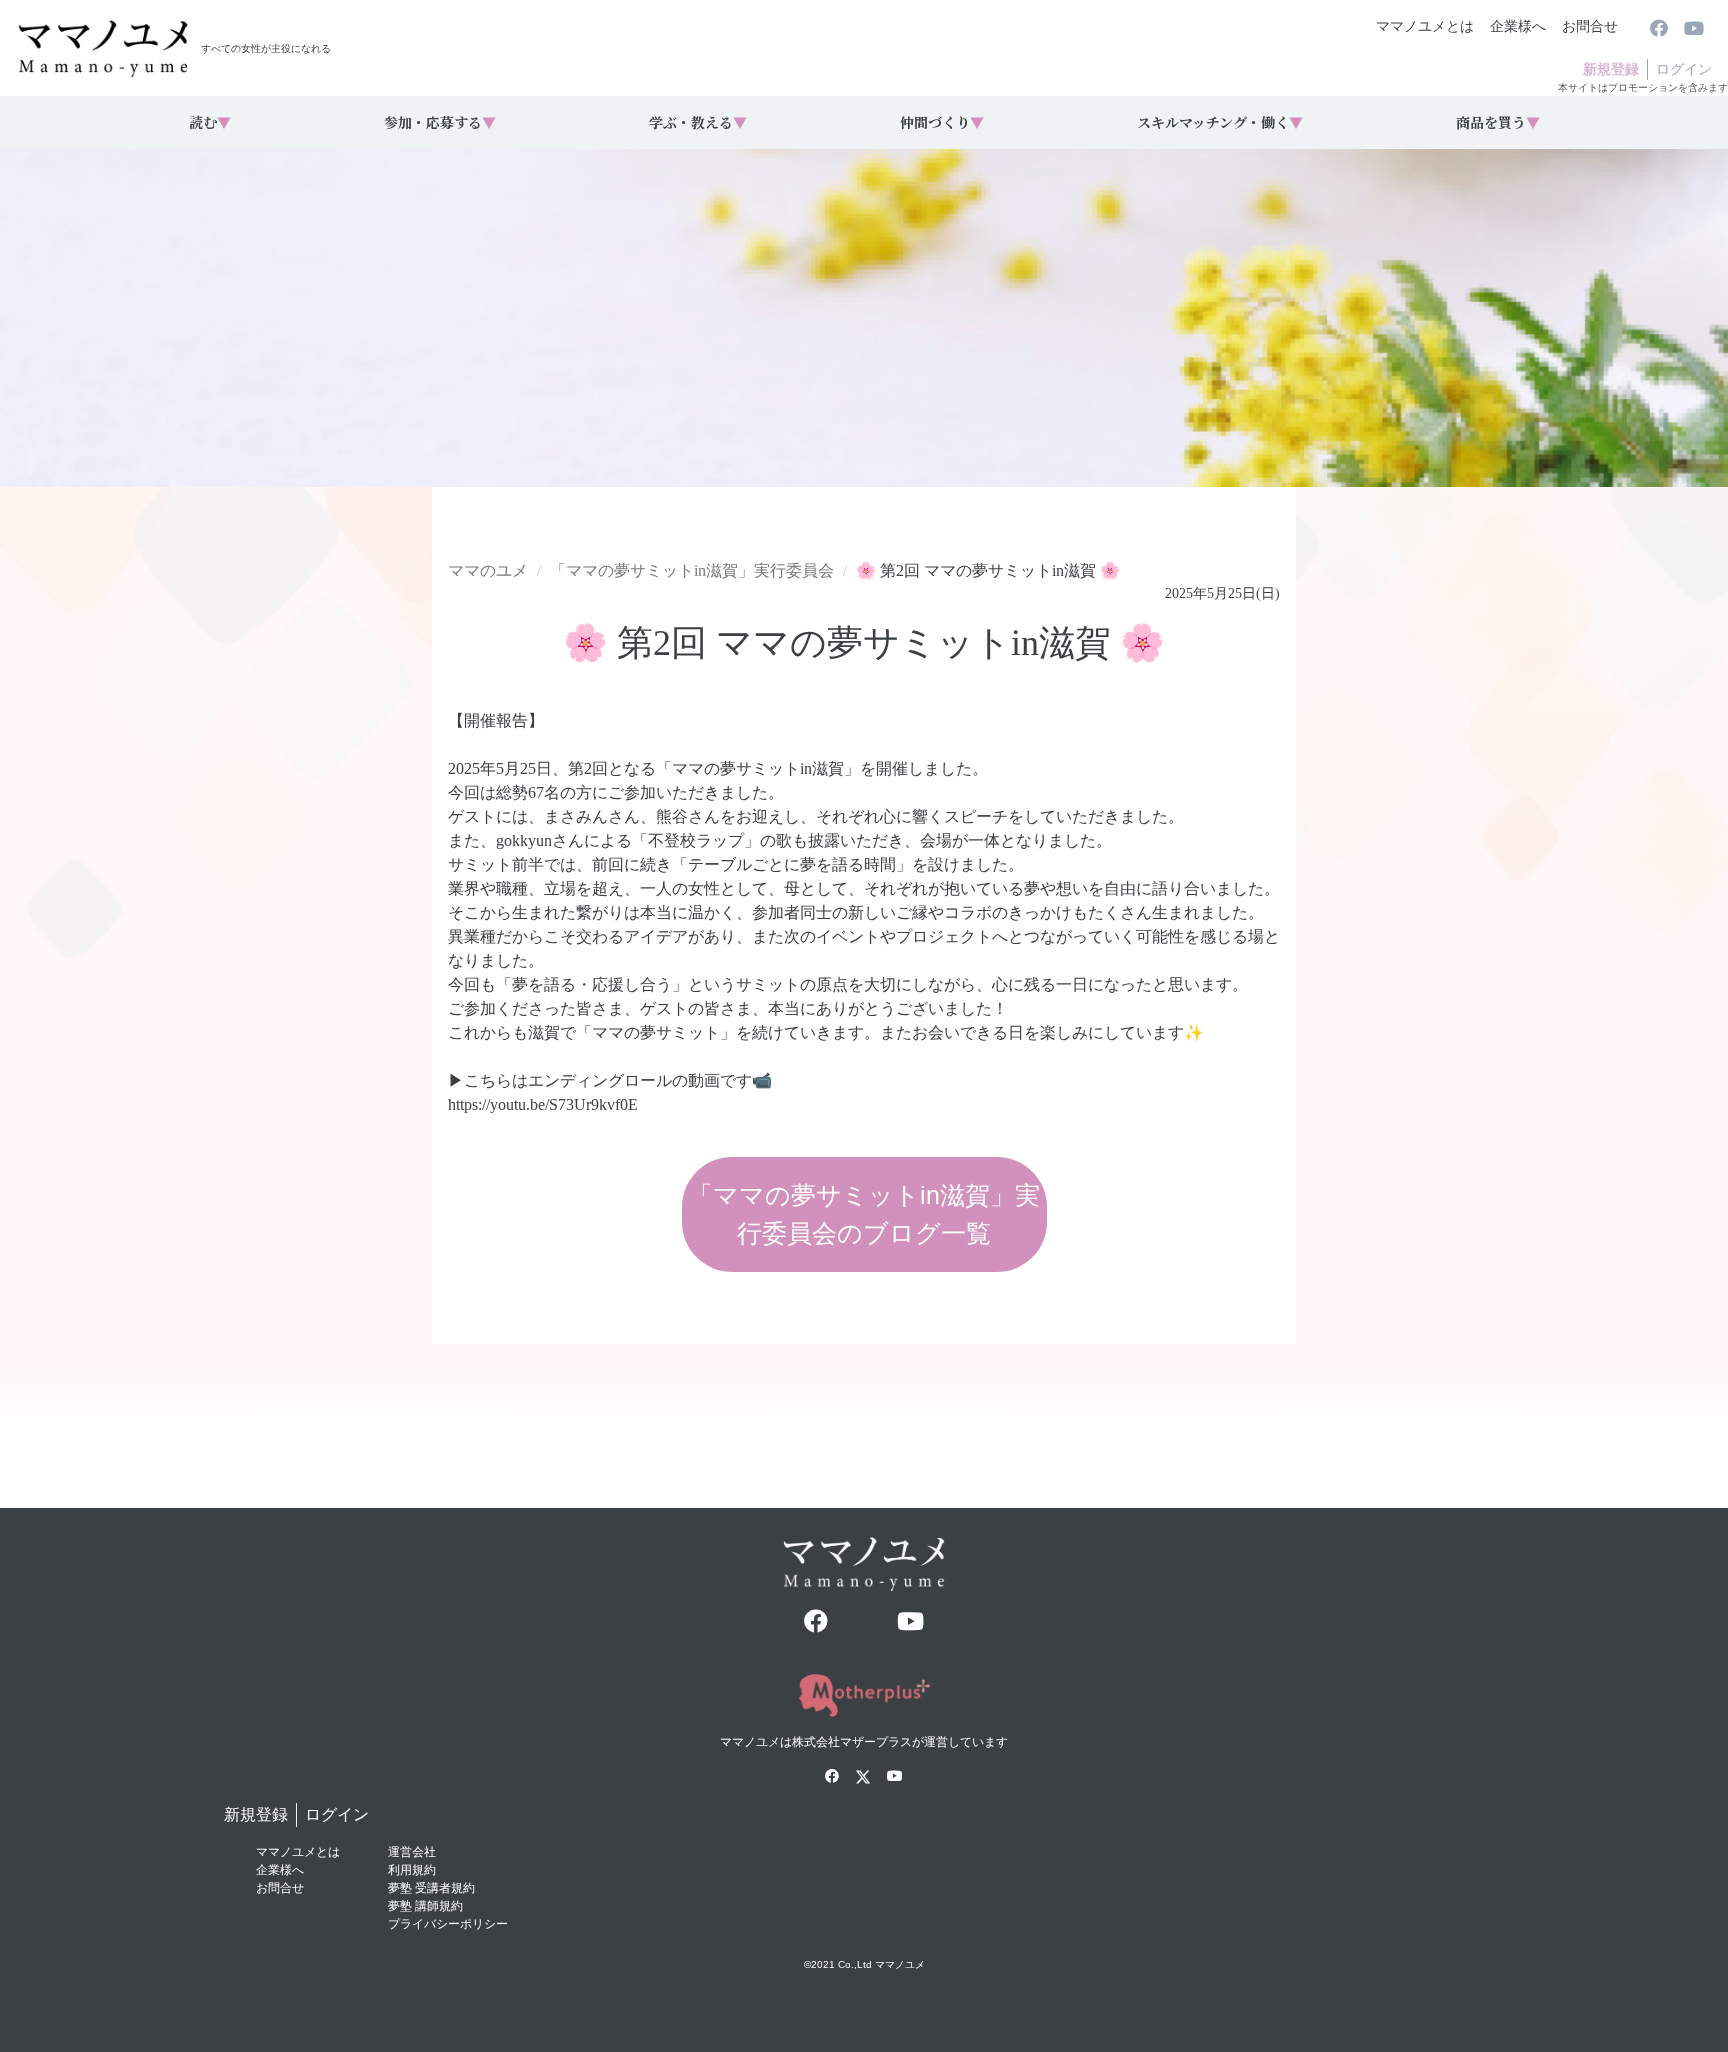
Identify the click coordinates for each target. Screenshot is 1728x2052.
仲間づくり (942, 122)
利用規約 (412, 1870)
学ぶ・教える (698, 122)
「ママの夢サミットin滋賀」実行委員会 (692, 570)
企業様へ (1518, 26)
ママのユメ (488, 570)
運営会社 (412, 1852)
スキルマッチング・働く (1220, 122)
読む (210, 122)
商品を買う (1498, 122)
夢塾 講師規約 (425, 1906)
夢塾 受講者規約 (431, 1888)
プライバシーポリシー (448, 1924)
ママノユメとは (1425, 26)
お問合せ (1590, 26)
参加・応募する (440, 122)
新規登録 (1611, 69)
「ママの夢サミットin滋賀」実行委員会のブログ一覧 (864, 1214)
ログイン (1684, 69)
